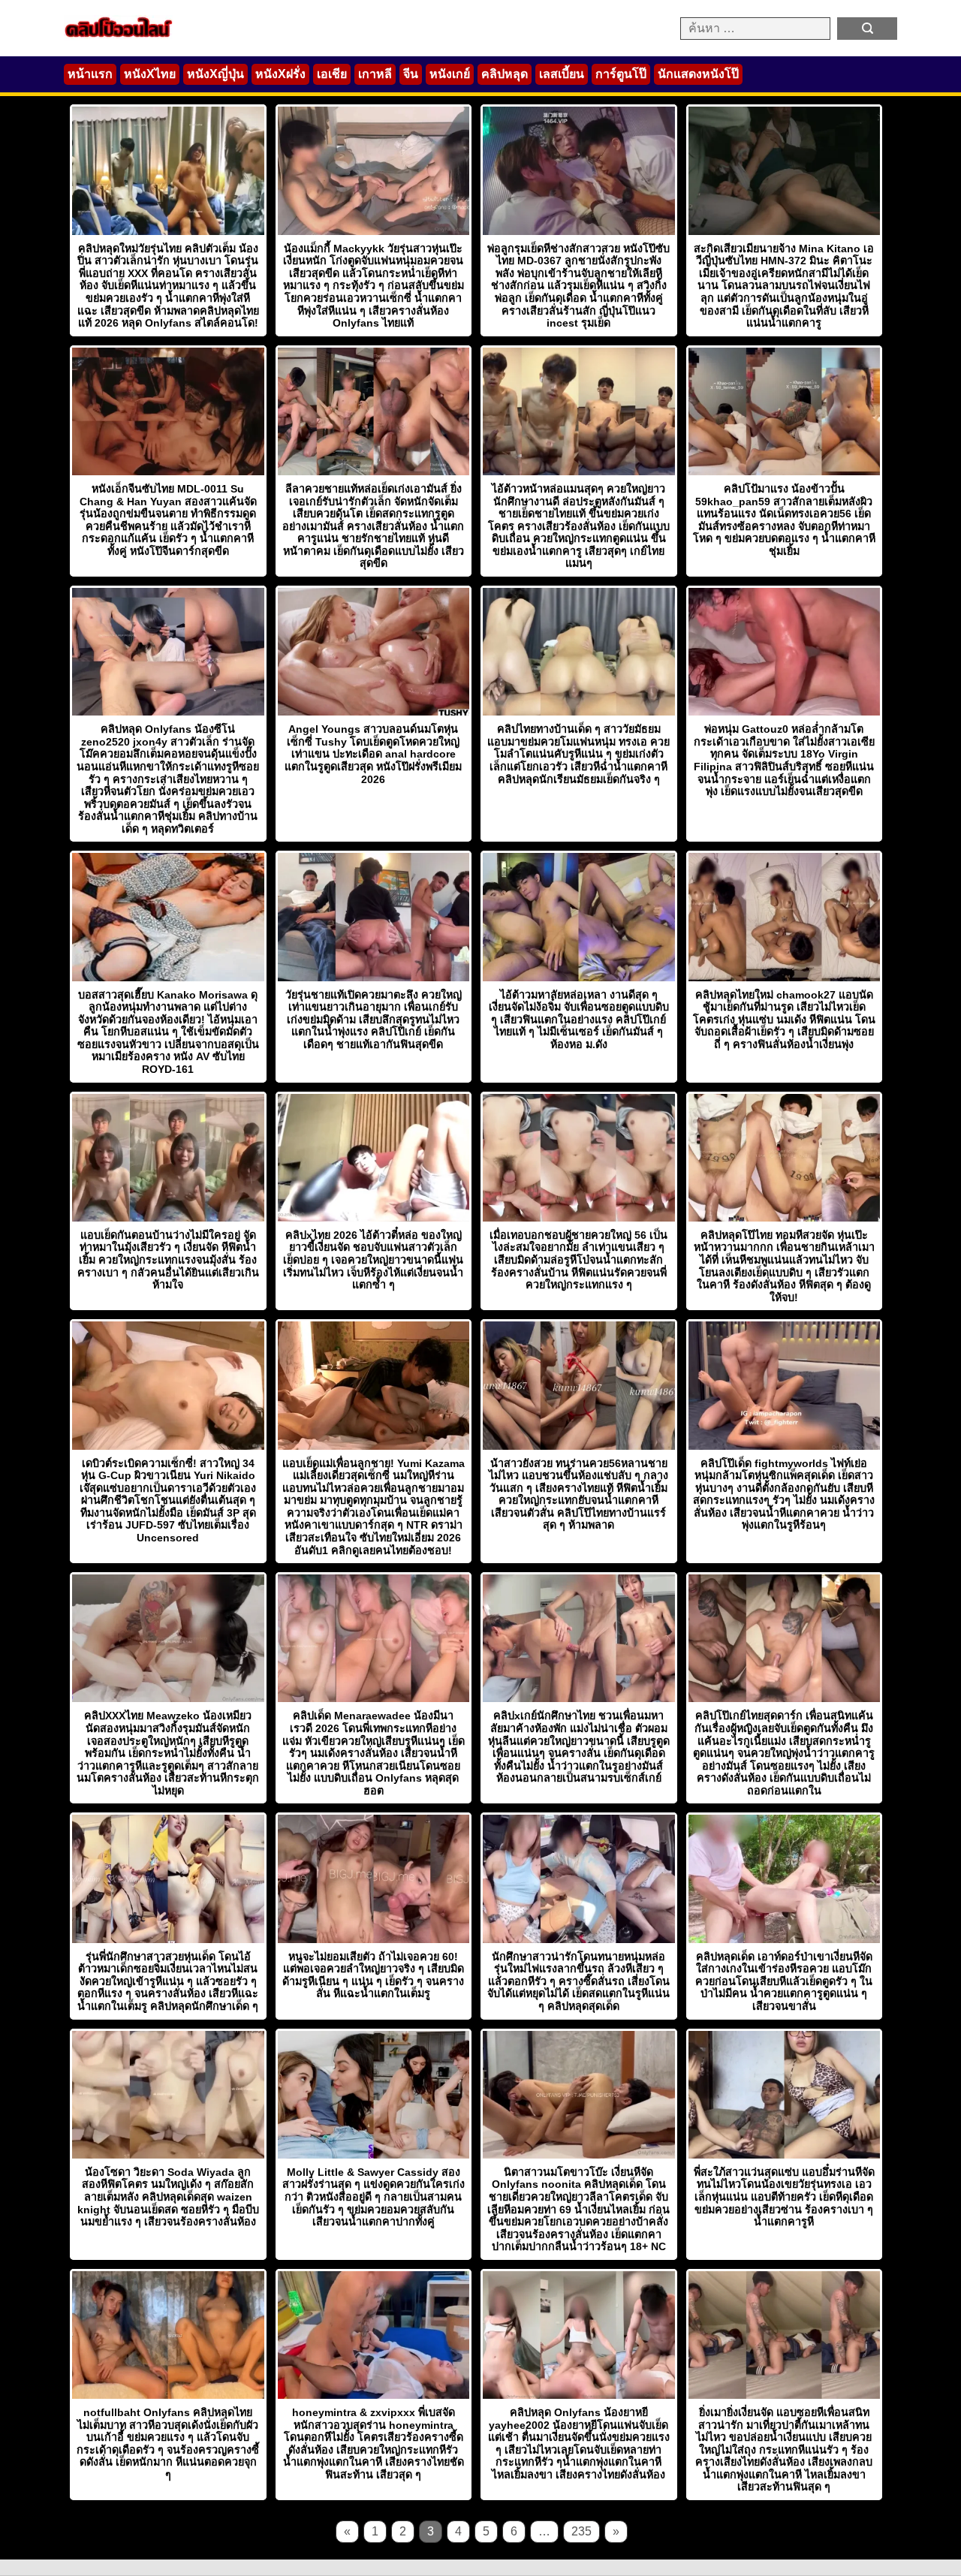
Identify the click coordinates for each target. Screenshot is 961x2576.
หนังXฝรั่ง (280, 74)
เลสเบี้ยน (562, 74)
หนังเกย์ (450, 74)
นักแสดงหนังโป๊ (698, 74)
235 (581, 2531)
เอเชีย (332, 74)
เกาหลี (375, 74)
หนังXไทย (150, 74)
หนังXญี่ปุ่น (215, 74)
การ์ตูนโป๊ (621, 74)
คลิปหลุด (505, 74)
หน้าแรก (90, 74)
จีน (411, 74)
